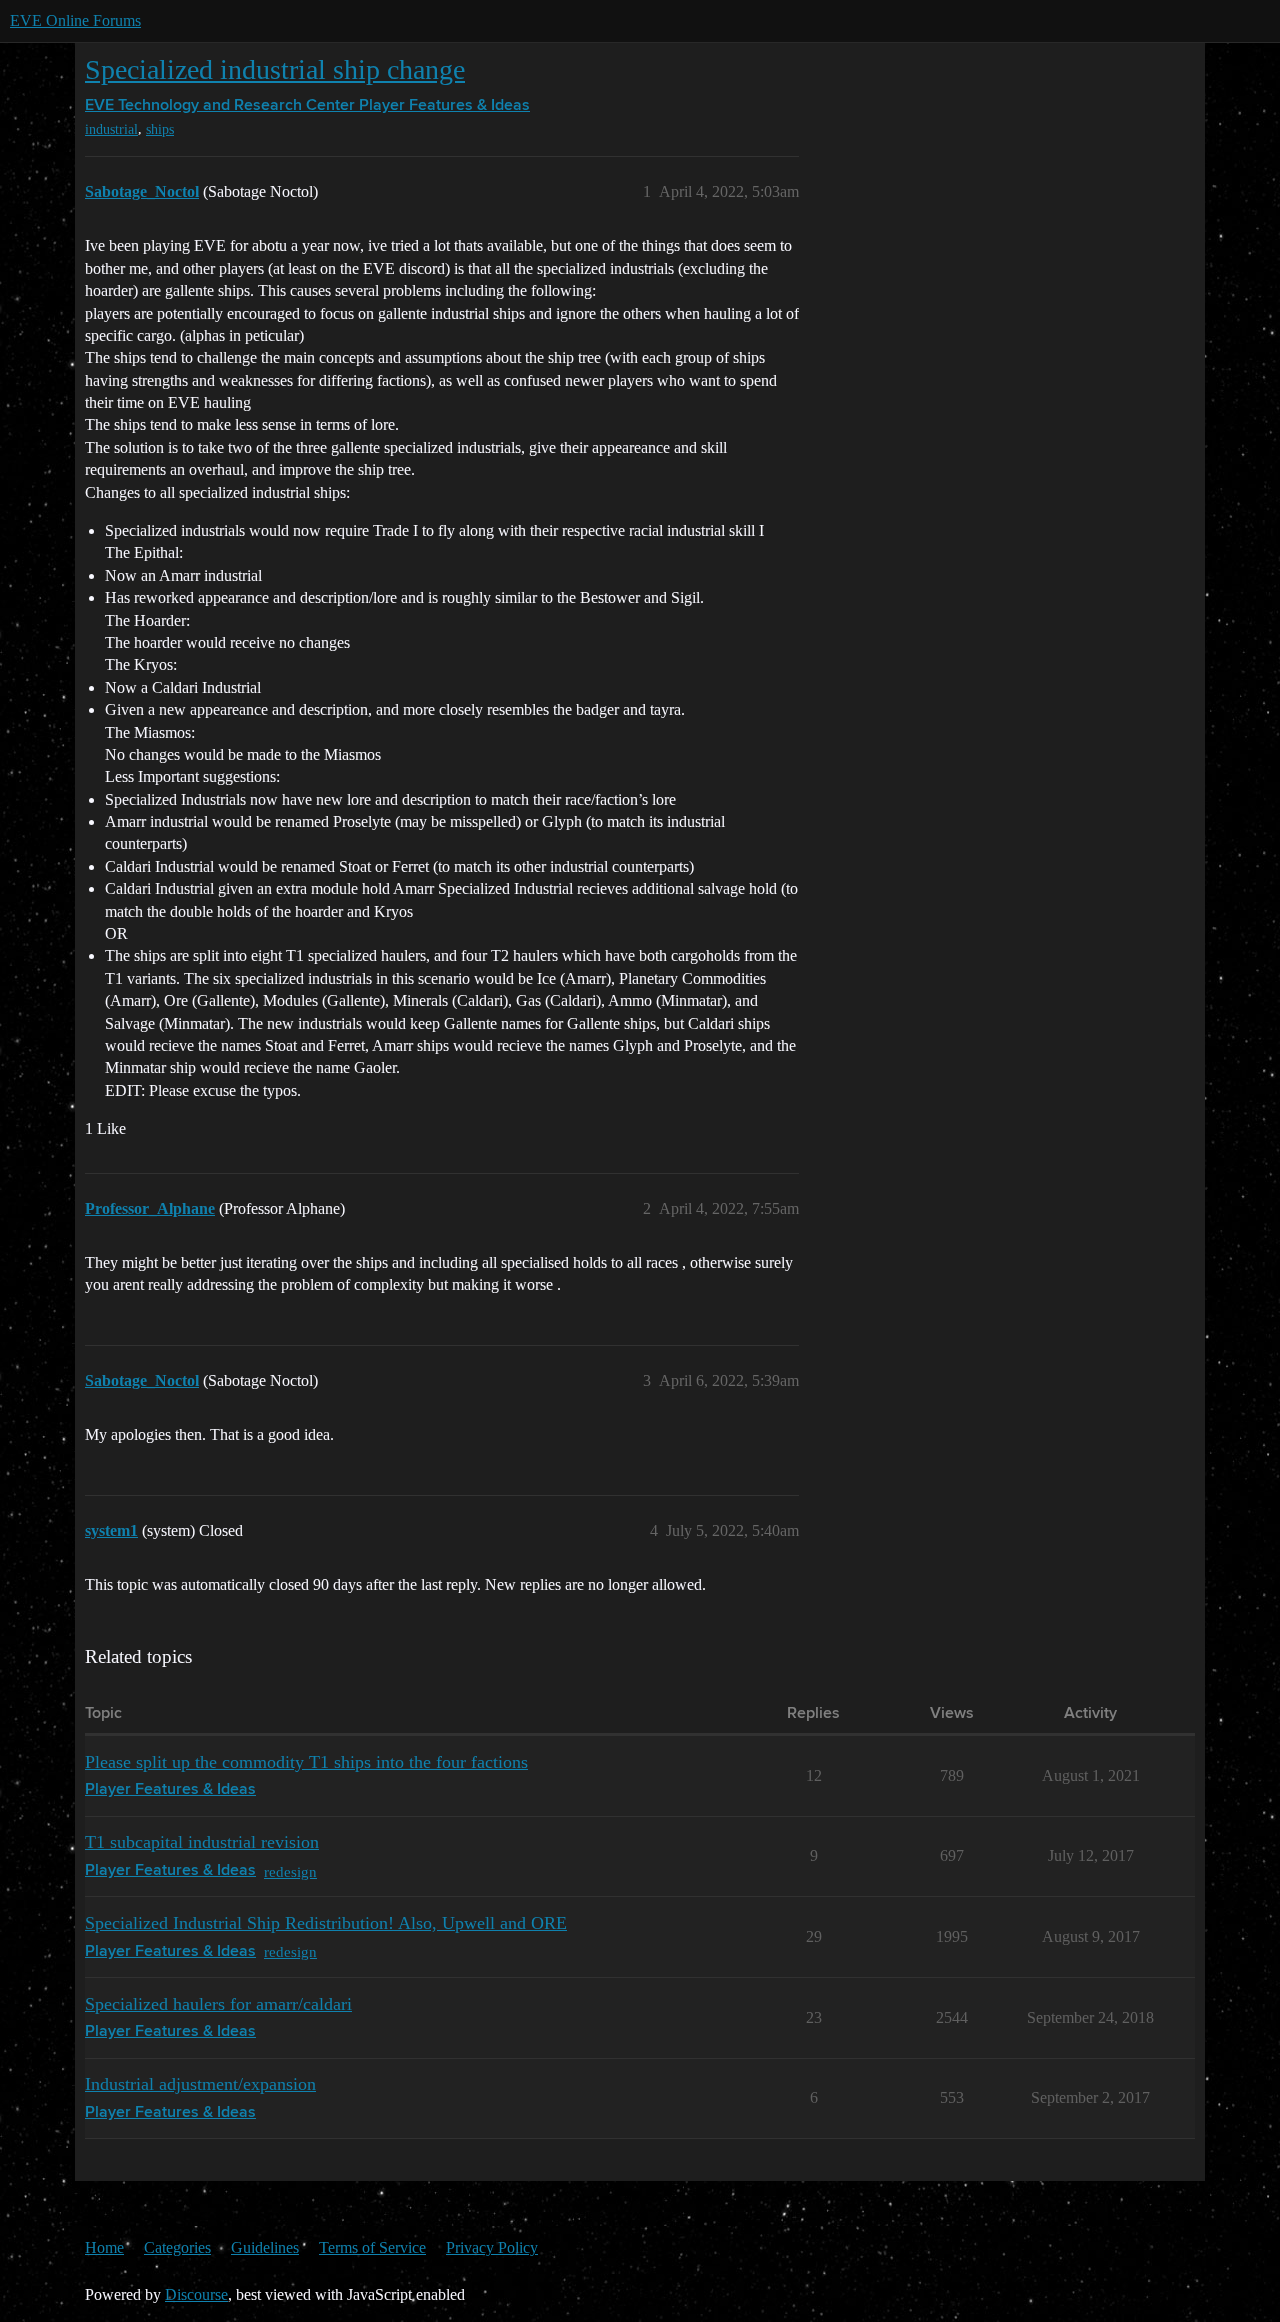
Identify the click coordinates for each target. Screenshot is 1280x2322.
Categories (177, 2247)
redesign (290, 1871)
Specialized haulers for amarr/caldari (218, 2004)
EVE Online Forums (75, 20)
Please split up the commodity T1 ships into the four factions (306, 1762)
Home (104, 2247)
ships (160, 129)
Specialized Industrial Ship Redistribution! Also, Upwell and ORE (326, 1923)
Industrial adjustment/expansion (200, 2084)
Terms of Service (372, 2247)
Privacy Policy (492, 2247)
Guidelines (265, 2247)
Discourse (196, 2294)
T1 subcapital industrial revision (202, 1842)
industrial (111, 129)
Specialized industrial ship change (275, 69)
